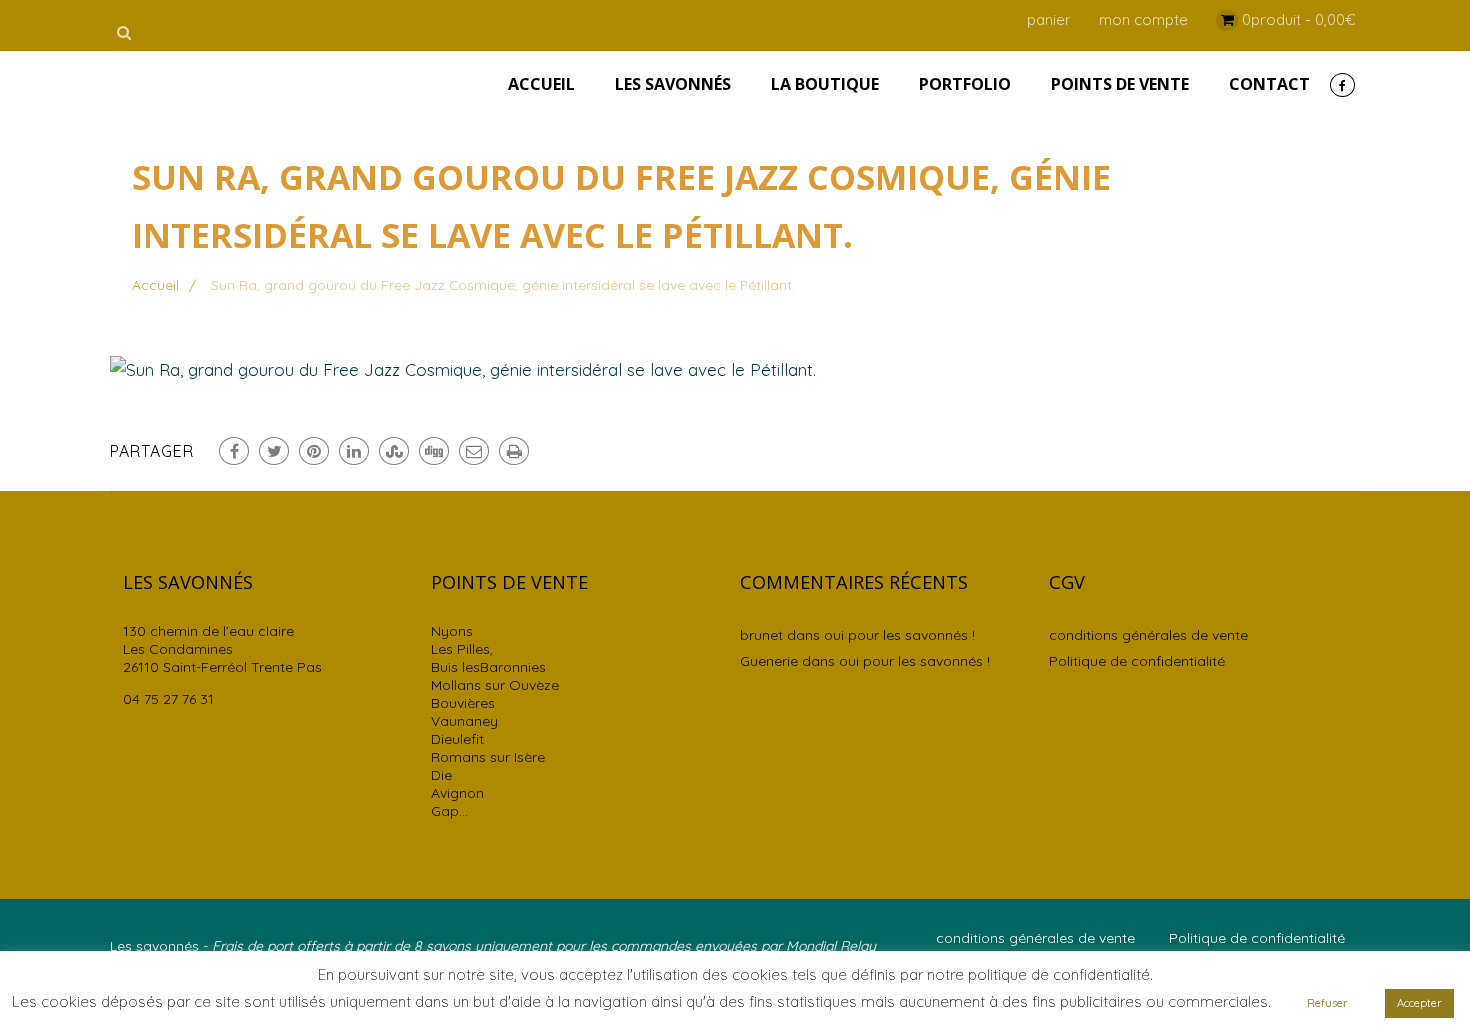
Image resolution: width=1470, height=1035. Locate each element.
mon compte (1143, 19)
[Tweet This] (274, 451)
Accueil (541, 84)
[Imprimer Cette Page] (514, 451)
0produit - (1299, 19)
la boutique (825, 84)
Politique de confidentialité (1137, 661)
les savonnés (673, 84)
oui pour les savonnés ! (899, 635)
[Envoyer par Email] (474, 451)
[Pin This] (314, 451)
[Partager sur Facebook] (234, 451)
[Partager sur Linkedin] (354, 451)
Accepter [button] (1419, 1003)
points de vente (1120, 84)
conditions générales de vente (1148, 635)
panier (1049, 19)
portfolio (965, 84)
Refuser (1327, 1003)
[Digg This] (434, 451)
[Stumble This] (394, 451)
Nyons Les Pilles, (462, 640)
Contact (1269, 84)
